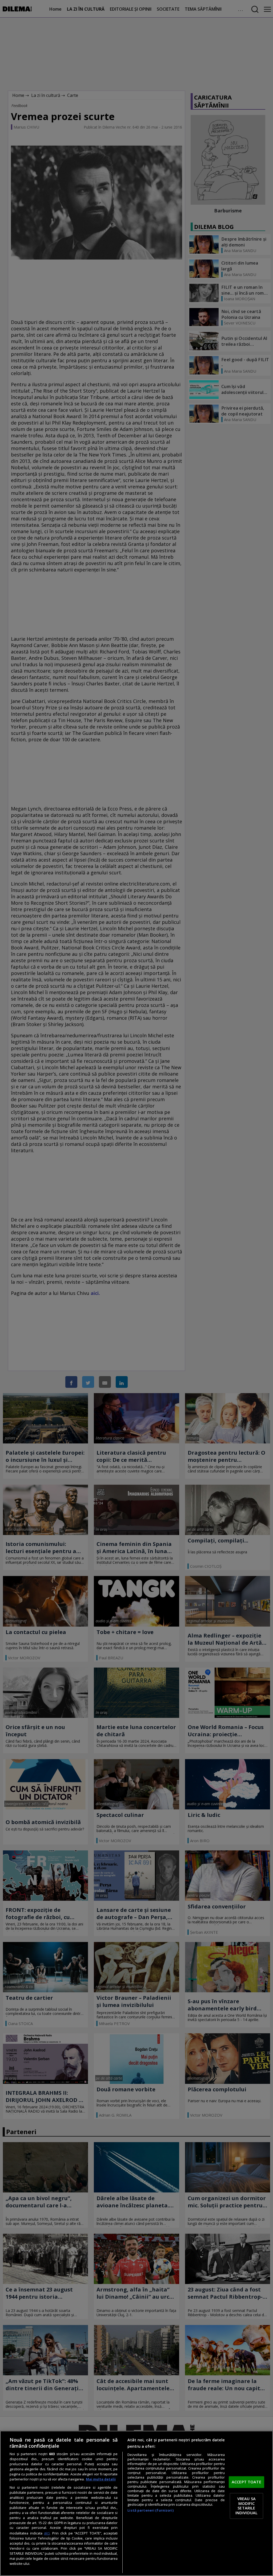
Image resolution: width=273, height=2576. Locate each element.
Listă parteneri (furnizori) (150, 2510)
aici (47, 2533)
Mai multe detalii (101, 2479)
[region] (136, 2503)
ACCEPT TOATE (246, 2482)
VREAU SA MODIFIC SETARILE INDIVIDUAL (246, 2506)
